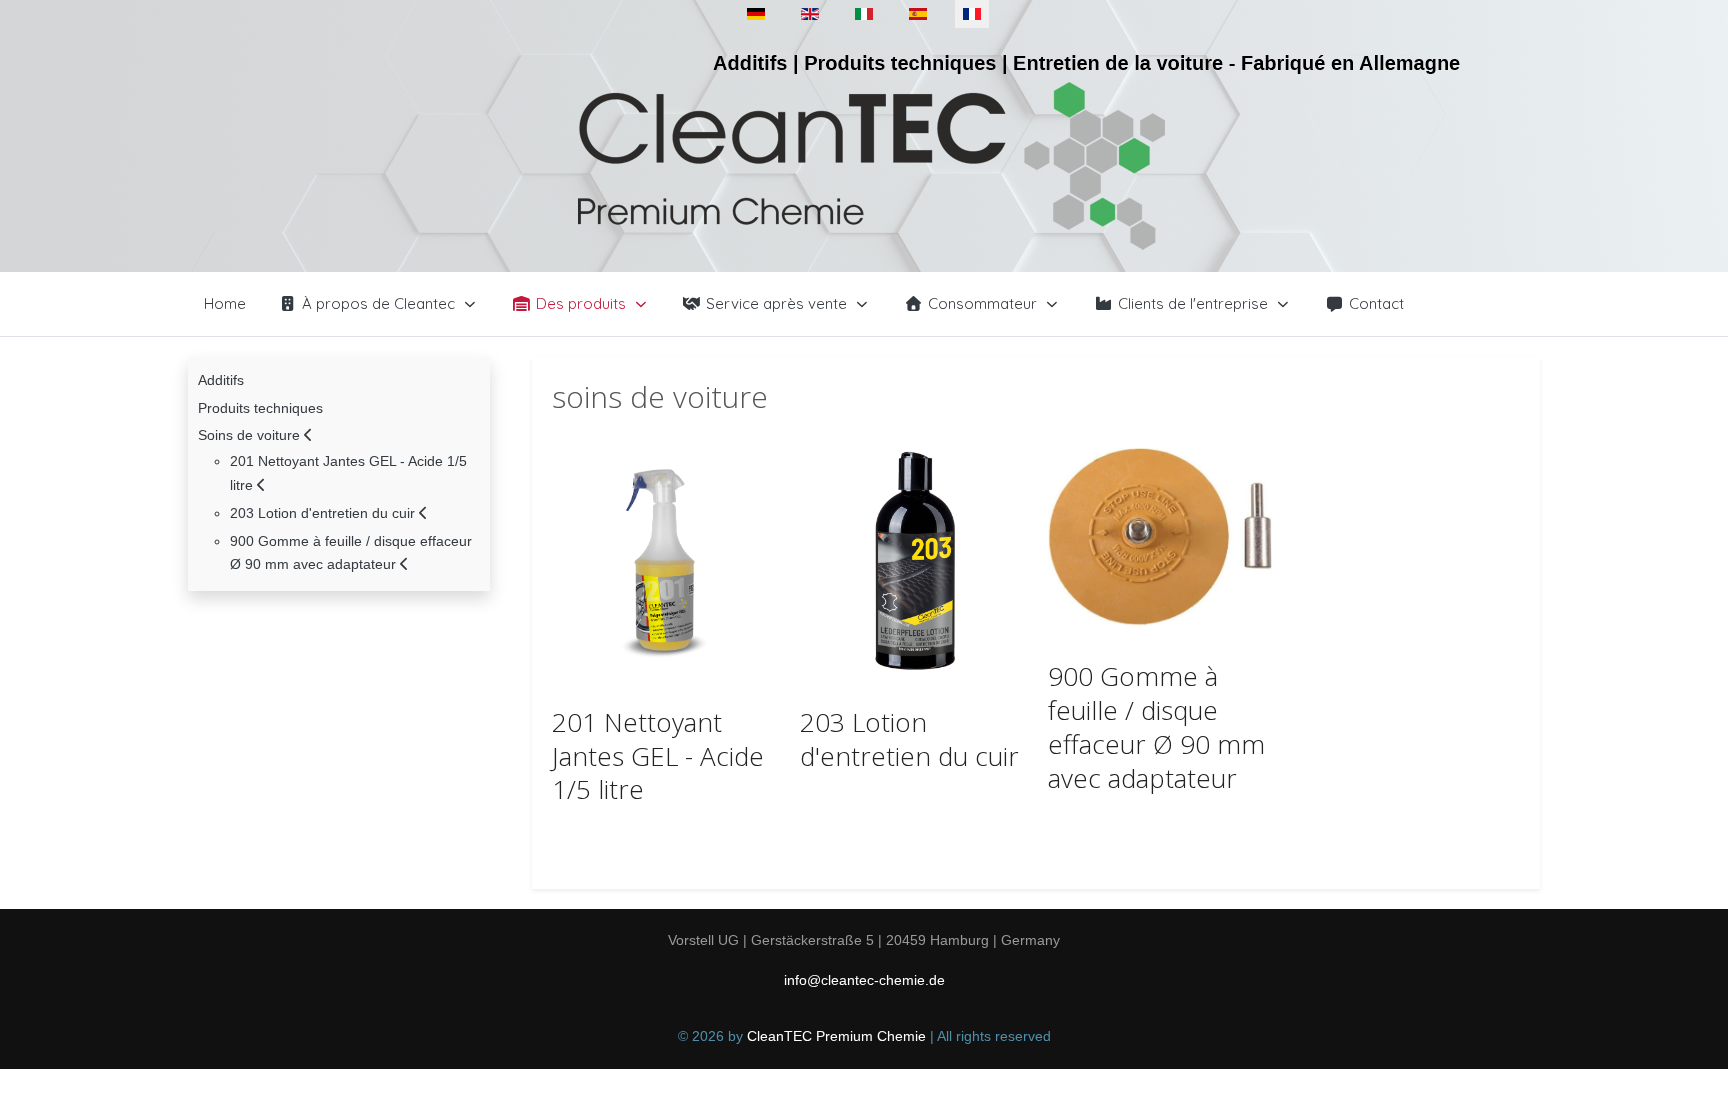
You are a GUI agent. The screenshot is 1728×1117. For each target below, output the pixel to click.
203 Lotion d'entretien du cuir (909, 739)
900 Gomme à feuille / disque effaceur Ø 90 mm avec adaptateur (1156, 726)
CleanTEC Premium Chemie (836, 1036)
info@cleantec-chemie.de (864, 980)
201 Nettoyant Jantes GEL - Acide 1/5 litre (658, 756)
